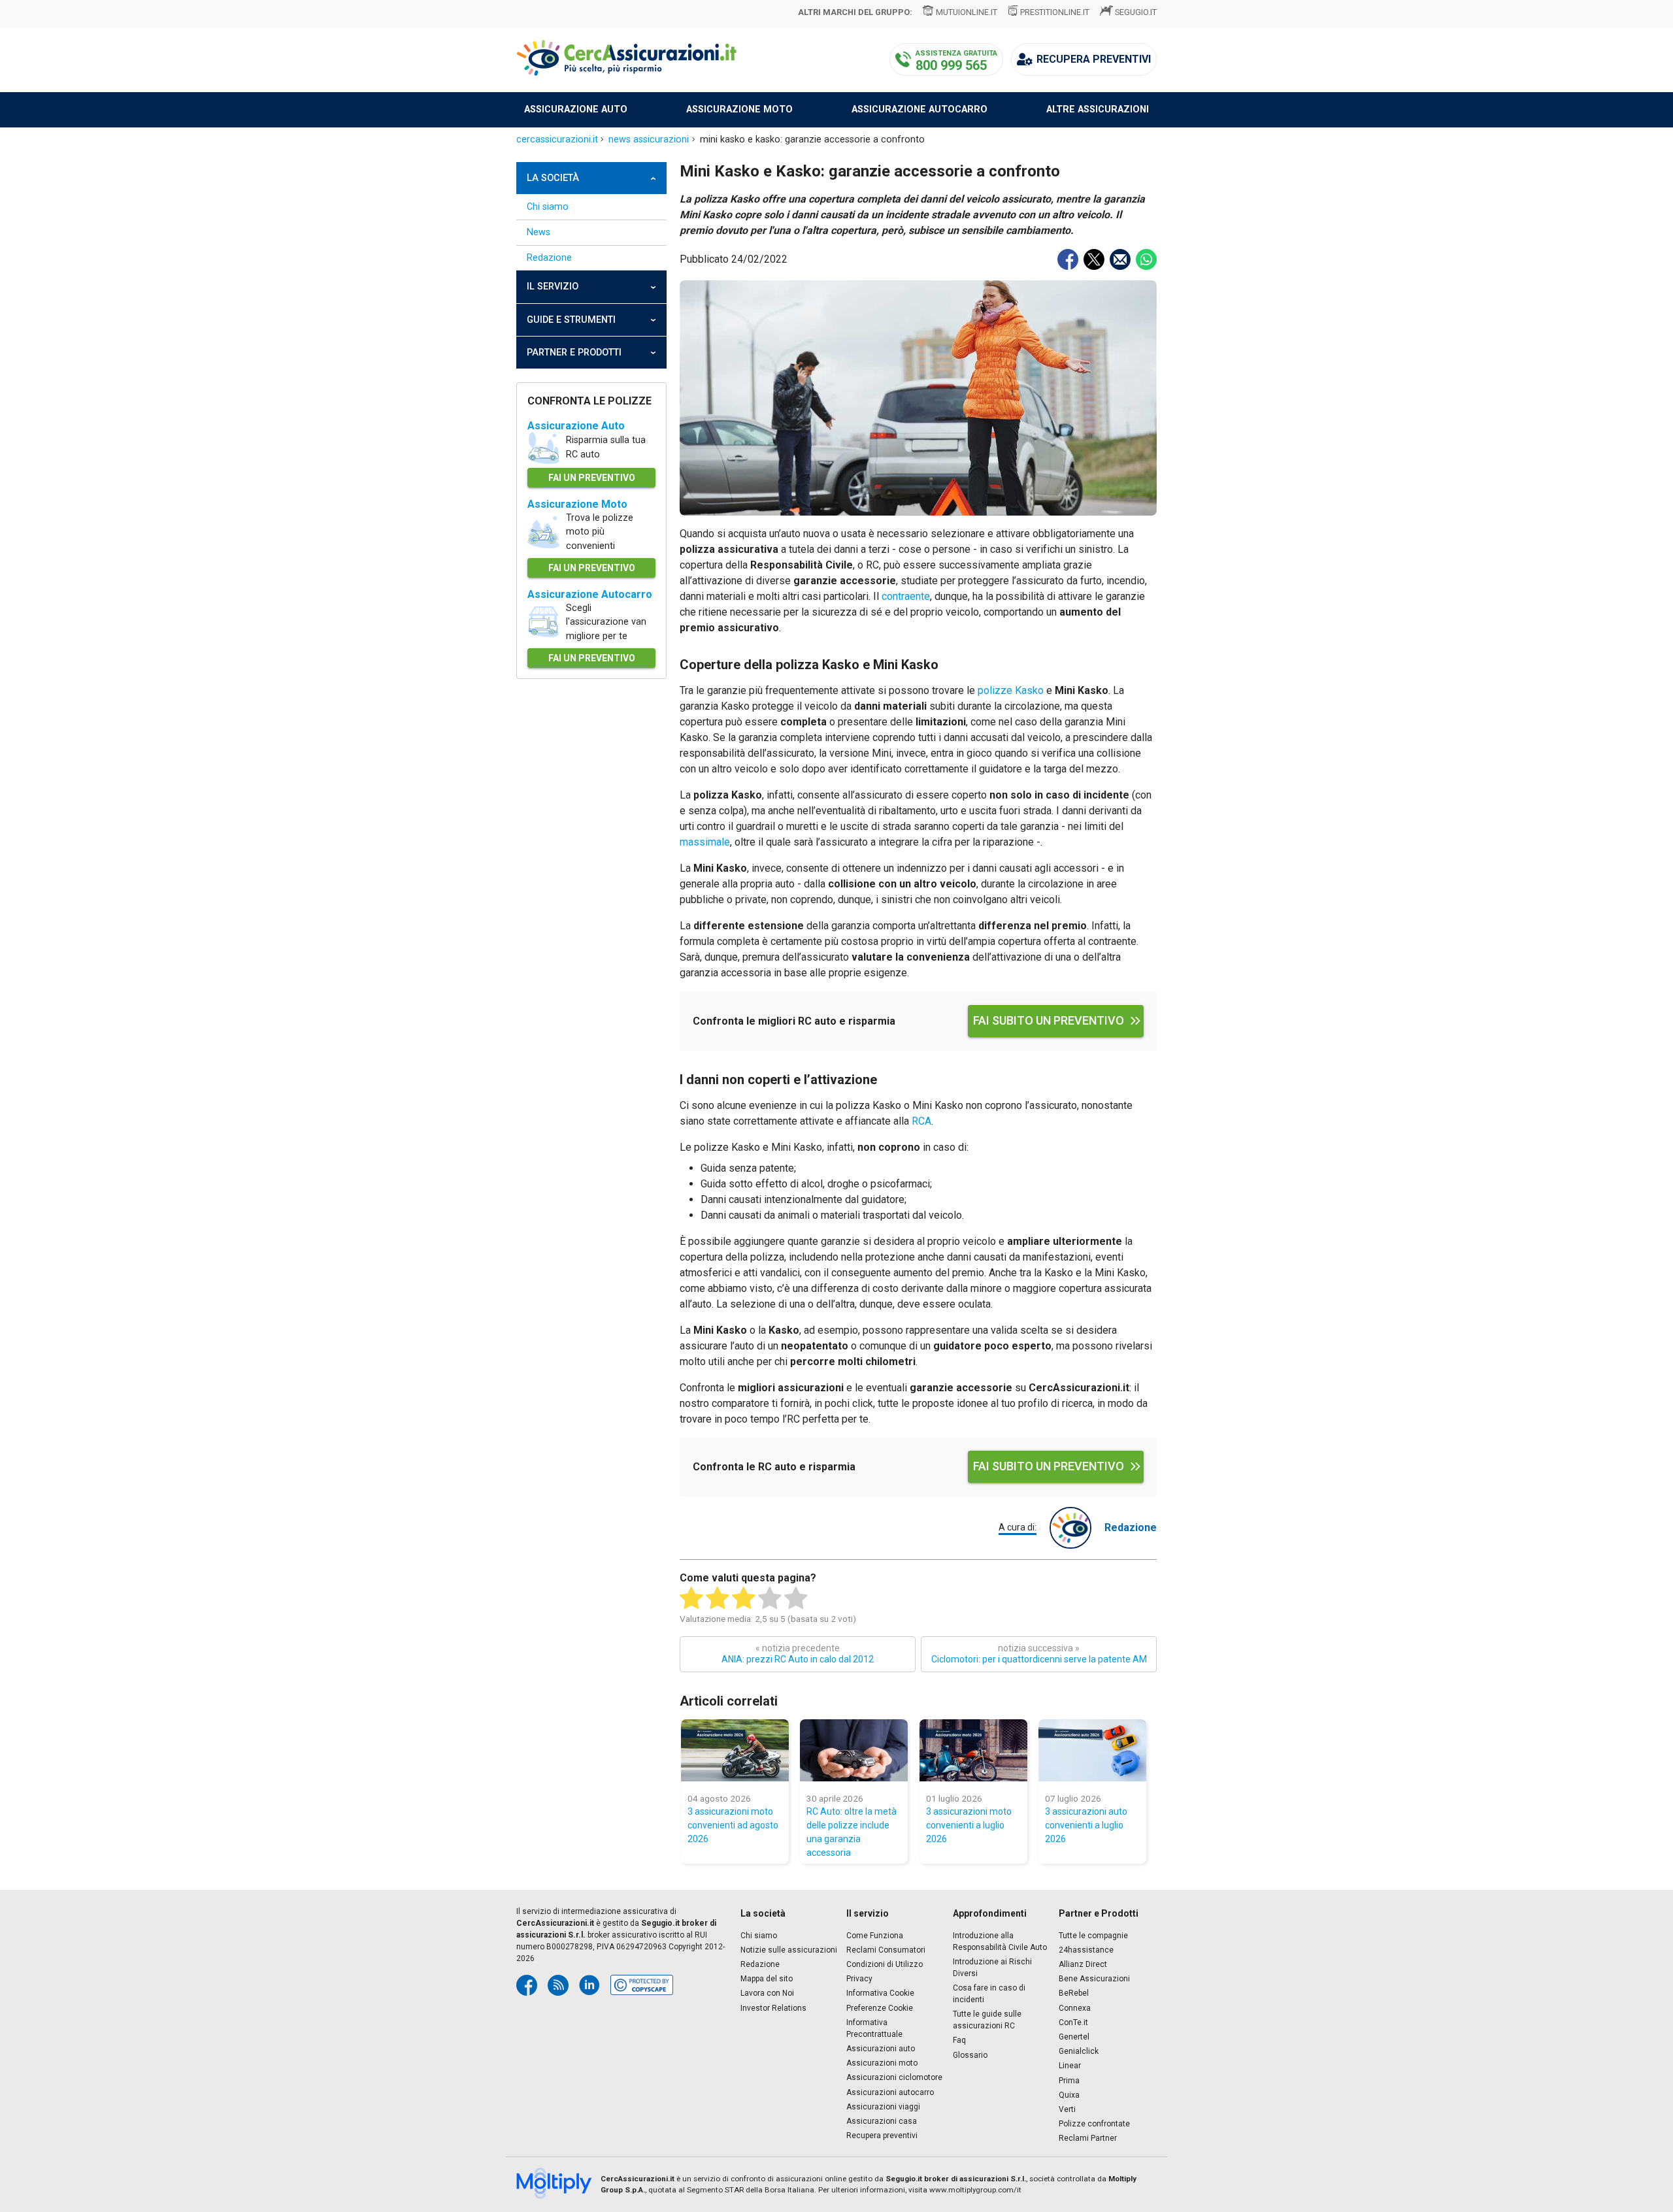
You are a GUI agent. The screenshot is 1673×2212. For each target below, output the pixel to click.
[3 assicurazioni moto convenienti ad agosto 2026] (735, 1750)
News (538, 232)
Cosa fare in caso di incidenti (989, 1994)
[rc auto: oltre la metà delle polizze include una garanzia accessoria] (854, 1750)
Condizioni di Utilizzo (885, 1964)
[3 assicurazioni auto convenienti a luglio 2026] (1092, 1750)
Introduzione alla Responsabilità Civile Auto (1000, 1941)
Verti (1067, 2109)
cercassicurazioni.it (557, 140)
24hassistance (1086, 1950)
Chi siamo (548, 207)
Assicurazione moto (739, 109)
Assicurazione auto (576, 109)
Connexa (1075, 2008)
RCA (921, 1121)
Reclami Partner (1088, 2138)
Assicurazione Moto (577, 504)
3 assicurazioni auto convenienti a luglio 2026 (1086, 1825)
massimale (705, 842)
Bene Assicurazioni (1094, 1979)
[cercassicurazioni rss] (558, 1985)
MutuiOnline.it (966, 12)
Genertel (1074, 2037)
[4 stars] (770, 1598)
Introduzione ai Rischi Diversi (992, 1968)
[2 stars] (718, 1598)
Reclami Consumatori (886, 1950)
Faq (959, 2040)
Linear (1070, 2066)
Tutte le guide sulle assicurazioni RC (987, 2020)
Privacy (859, 1979)
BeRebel (1074, 1993)
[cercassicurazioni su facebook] (527, 1985)
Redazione (549, 258)
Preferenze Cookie (880, 2008)
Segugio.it (1136, 12)
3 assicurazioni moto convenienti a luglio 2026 (969, 1825)
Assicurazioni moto (882, 2063)
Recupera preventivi (882, 2136)
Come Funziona (875, 1936)
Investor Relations (773, 2008)
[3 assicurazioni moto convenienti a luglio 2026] (973, 1750)
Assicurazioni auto (881, 2049)
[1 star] (691, 1598)
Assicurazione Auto (576, 426)
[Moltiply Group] (558, 2185)
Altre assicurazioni (1098, 109)
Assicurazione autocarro (919, 109)
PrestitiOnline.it (1055, 12)
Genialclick (1079, 2051)
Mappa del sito (767, 1979)
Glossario (970, 2055)
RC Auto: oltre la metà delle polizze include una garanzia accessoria (852, 1832)
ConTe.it (1073, 2022)
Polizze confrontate (1094, 2124)
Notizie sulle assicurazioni (789, 1950)
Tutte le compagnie (1093, 1936)
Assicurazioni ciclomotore (894, 2077)
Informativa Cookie (880, 1993)
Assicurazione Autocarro (590, 594)
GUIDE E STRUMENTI (571, 320)
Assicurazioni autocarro (890, 2092)
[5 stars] (796, 1598)
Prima (1069, 2081)
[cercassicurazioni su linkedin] (589, 1985)
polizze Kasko (1011, 690)
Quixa (1069, 2095)
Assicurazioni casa (882, 2121)
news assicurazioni (649, 140)
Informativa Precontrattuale (874, 2028)
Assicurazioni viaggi (883, 2107)
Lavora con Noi (767, 1993)
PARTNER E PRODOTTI (574, 353)
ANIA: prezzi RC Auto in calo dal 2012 (798, 1654)
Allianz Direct (1083, 1964)
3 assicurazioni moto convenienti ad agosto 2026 (733, 1825)
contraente (906, 596)
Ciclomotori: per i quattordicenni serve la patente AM (1039, 1654)
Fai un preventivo (592, 478)
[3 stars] (744, 1598)
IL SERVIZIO (553, 287)
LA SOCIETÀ (553, 178)
